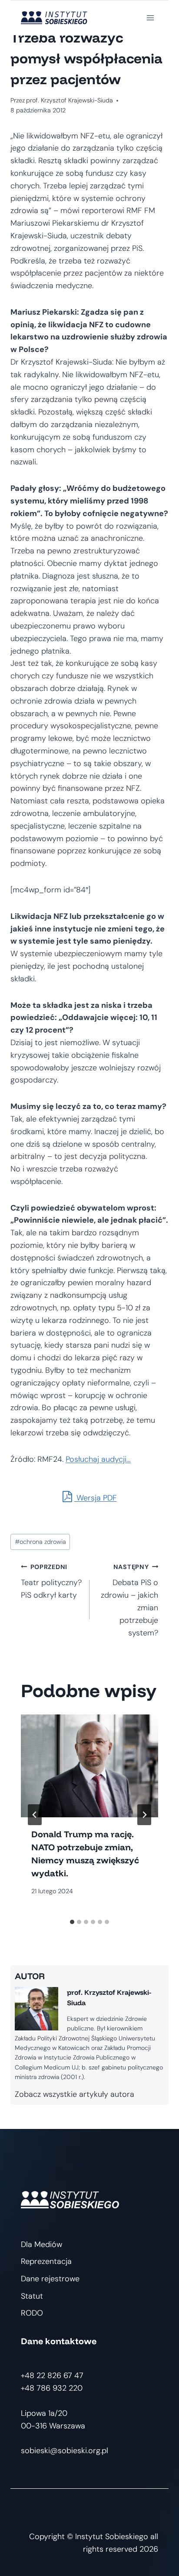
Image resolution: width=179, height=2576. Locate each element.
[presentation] (89, 1766)
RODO (32, 2313)
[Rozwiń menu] (150, 18)
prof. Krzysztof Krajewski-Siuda (70, 100)
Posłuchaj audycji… (98, 1459)
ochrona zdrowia (40, 1542)
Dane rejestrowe (50, 2279)
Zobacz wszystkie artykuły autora (75, 2094)
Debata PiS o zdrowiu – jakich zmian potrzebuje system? (129, 1601)
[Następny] (144, 1815)
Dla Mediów (41, 2244)
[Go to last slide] (35, 1815)
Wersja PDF (96, 1498)
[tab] (72, 1922)
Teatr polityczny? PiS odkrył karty (51, 1582)
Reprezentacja (46, 2261)
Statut (32, 2296)
